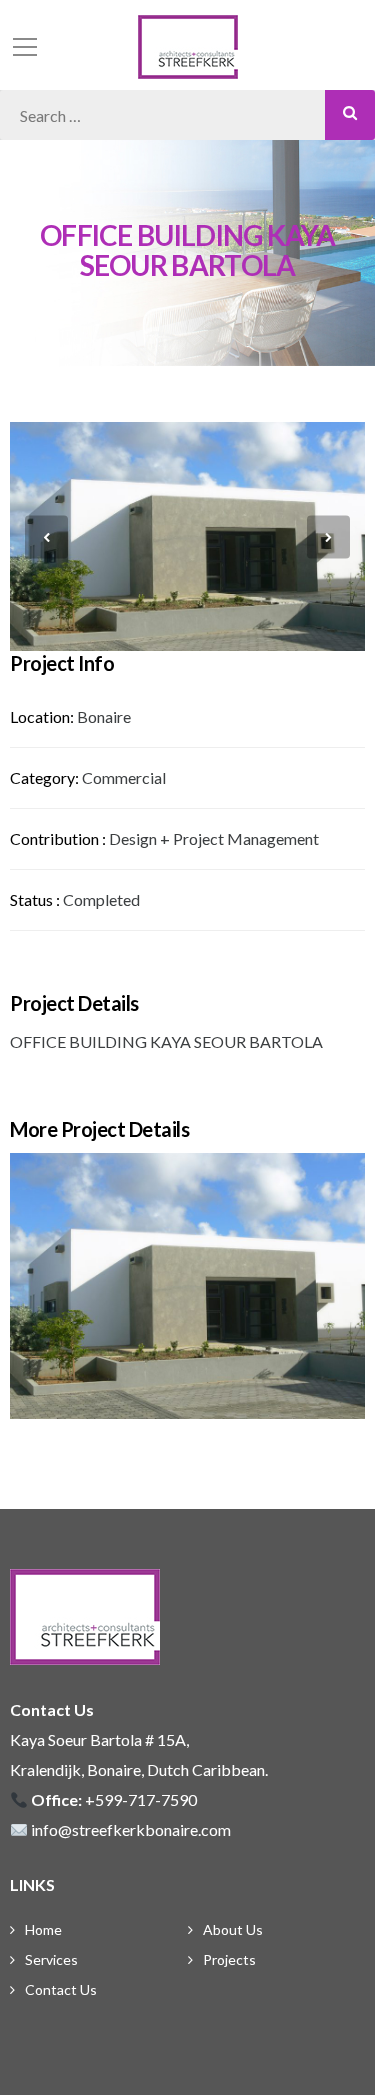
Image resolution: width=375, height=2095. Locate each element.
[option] (187, 536)
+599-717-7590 (141, 1799)
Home (43, 1929)
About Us (233, 1929)
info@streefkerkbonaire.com (131, 1829)
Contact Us (61, 1989)
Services (51, 1959)
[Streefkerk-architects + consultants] (188, 44)
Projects (229, 1959)
